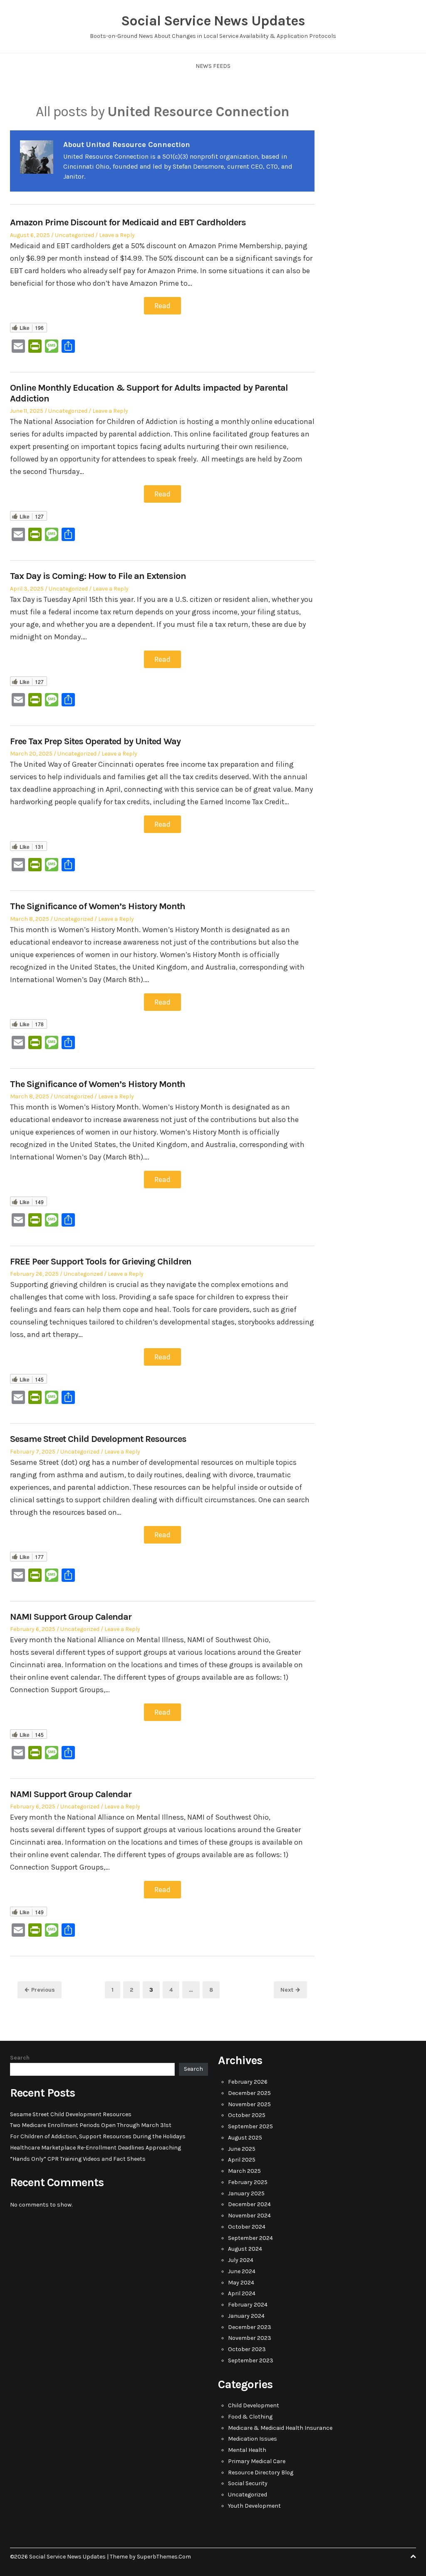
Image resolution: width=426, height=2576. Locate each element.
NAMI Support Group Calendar (71, 1617)
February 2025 (248, 2182)
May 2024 (241, 2283)
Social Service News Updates (213, 21)
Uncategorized (74, 235)
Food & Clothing (250, 2417)
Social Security (248, 2483)
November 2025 (249, 2104)
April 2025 (242, 2160)
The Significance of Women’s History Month (98, 906)
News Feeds (213, 66)
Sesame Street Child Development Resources (98, 1439)
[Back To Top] (413, 2557)
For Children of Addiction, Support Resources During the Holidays (98, 2136)
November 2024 (249, 2216)
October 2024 (247, 2227)
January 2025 (246, 2193)
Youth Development (254, 2506)
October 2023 (247, 2349)
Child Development (254, 2405)
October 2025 (247, 2115)
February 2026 (248, 2082)
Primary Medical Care (257, 2461)
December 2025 (249, 2093)
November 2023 (250, 2338)
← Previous (40, 1990)
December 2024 (249, 2204)
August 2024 (245, 2249)
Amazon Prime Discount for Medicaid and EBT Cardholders (128, 222)
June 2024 (242, 2271)
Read (162, 306)
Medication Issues (253, 2439)
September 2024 (250, 2238)
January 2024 (246, 2316)
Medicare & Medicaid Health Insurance (280, 2428)
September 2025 (250, 2126)
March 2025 (244, 2171)
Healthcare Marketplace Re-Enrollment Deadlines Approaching (95, 2148)
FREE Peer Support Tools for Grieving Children (101, 1262)
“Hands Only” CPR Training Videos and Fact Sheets (78, 2159)
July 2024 (241, 2260)
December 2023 (250, 2327)
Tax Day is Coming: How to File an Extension (98, 576)
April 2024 (242, 2293)
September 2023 (251, 2360)
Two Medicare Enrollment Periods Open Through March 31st (91, 2125)
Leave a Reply (117, 235)
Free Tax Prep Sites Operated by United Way (95, 741)
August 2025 (245, 2138)
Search (20, 2058)
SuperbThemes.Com (164, 2557)
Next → (290, 1990)
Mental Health (247, 2450)
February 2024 (248, 2305)
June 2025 (242, 2149)
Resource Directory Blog (261, 2473)
